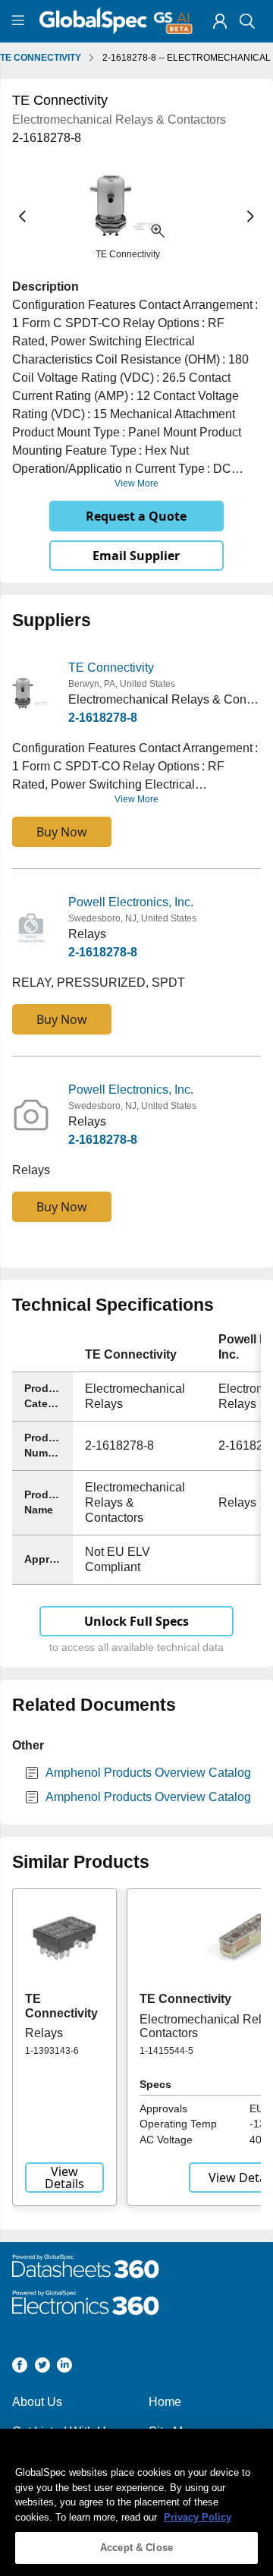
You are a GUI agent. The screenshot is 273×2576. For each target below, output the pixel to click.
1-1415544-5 (166, 2051)
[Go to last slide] (22, 217)
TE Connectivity (111, 668)
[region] (136, 2502)
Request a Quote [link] (136, 516)
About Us (37, 2402)
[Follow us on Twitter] (42, 2368)
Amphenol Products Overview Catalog (148, 1773)
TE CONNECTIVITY (41, 58)
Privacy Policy (198, 2517)
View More (136, 483)
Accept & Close (136, 2548)
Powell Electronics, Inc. (131, 902)
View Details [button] (64, 2178)
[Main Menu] (20, 21)
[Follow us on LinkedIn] (64, 2368)
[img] (220, 21)
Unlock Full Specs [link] (136, 1621)
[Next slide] (251, 217)
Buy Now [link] (62, 832)
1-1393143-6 (52, 2051)
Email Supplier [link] (136, 556)
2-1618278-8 (103, 718)
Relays (44, 2033)
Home (165, 2402)
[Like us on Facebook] (20, 2368)
